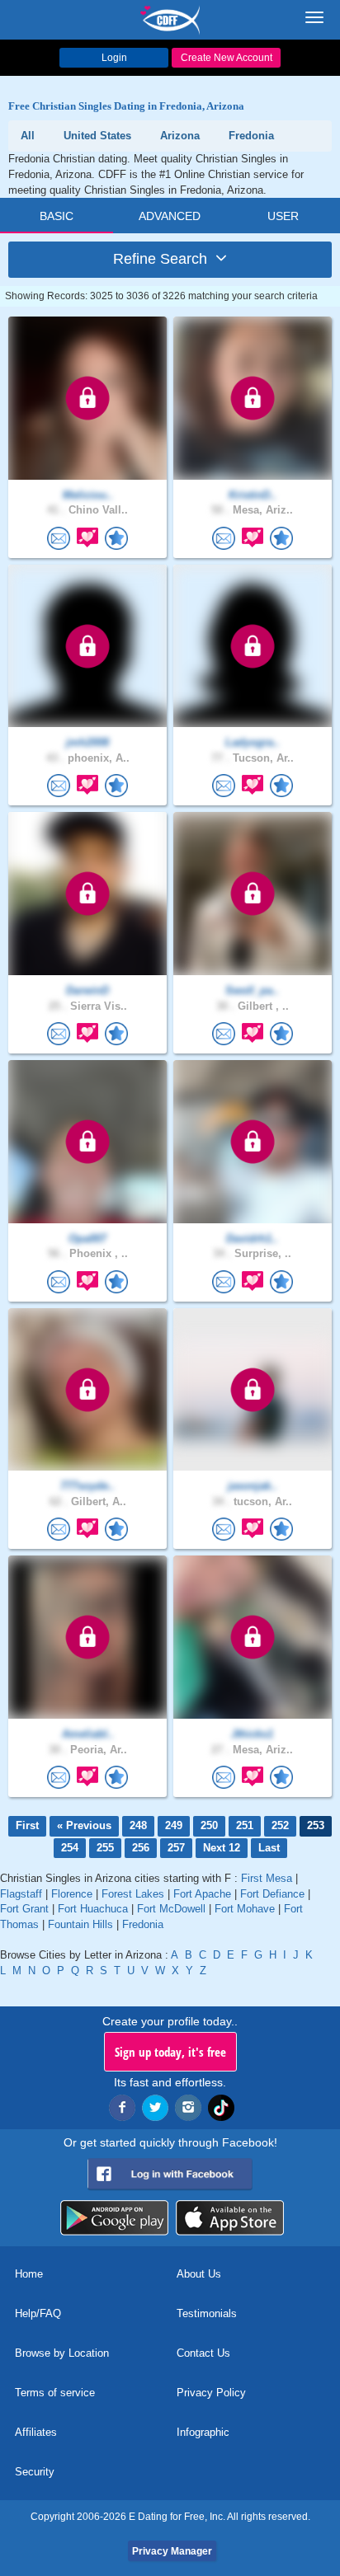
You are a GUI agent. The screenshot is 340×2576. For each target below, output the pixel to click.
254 (70, 1848)
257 (176, 1848)
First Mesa (267, 1878)
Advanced (170, 216)
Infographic (203, 2432)
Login (114, 58)
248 (138, 1825)
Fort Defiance (272, 1894)
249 (174, 1825)
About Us (199, 2274)
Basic (57, 216)
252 (280, 1825)
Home (29, 2274)
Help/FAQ (38, 2313)
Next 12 (222, 1848)
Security (35, 2472)
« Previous (84, 1825)
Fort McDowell (171, 1909)
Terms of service (55, 2393)
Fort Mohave (245, 1909)
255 (105, 1848)
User (283, 216)
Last (269, 1848)
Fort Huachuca (93, 1909)
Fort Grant (24, 1909)
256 (141, 1848)
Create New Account (227, 58)
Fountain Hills (80, 1924)
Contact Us (203, 2353)
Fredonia (143, 1924)
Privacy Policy (211, 2393)
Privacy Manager (172, 2551)
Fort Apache (202, 1894)
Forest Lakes (133, 1894)
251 (245, 1825)
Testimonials (207, 2313)
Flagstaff (21, 1894)
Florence (72, 1894)
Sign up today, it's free (170, 2052)
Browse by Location (62, 2353)
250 (209, 1825)
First (27, 1825)
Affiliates (36, 2432)
